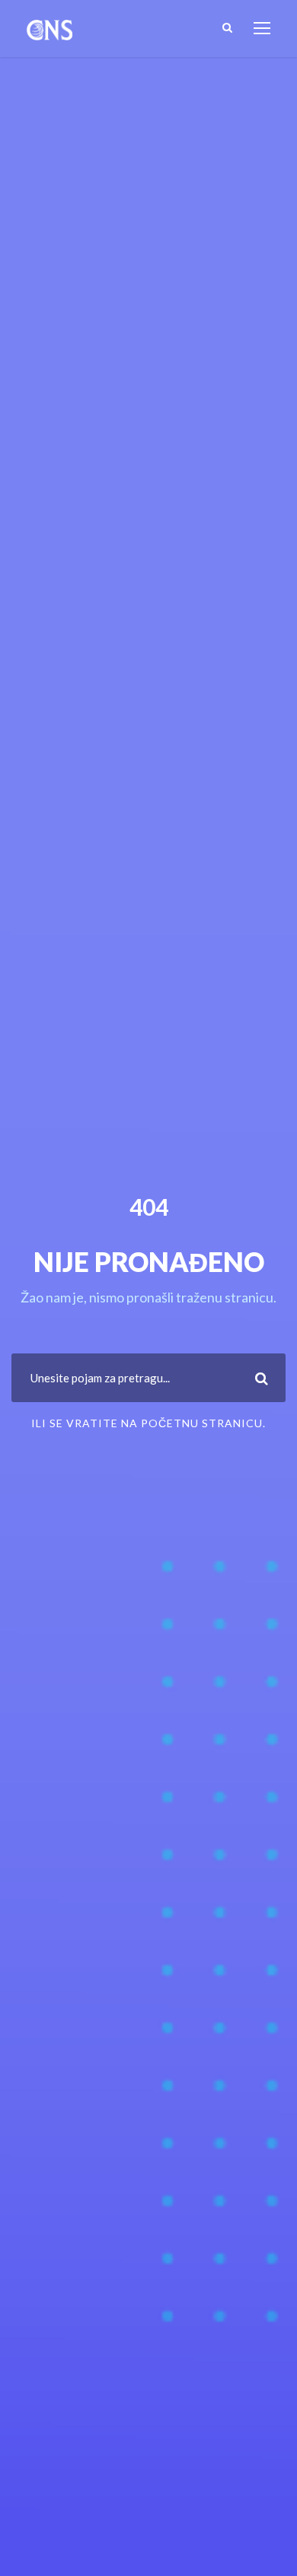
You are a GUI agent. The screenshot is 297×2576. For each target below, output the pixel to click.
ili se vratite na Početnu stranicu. (148, 1423)
